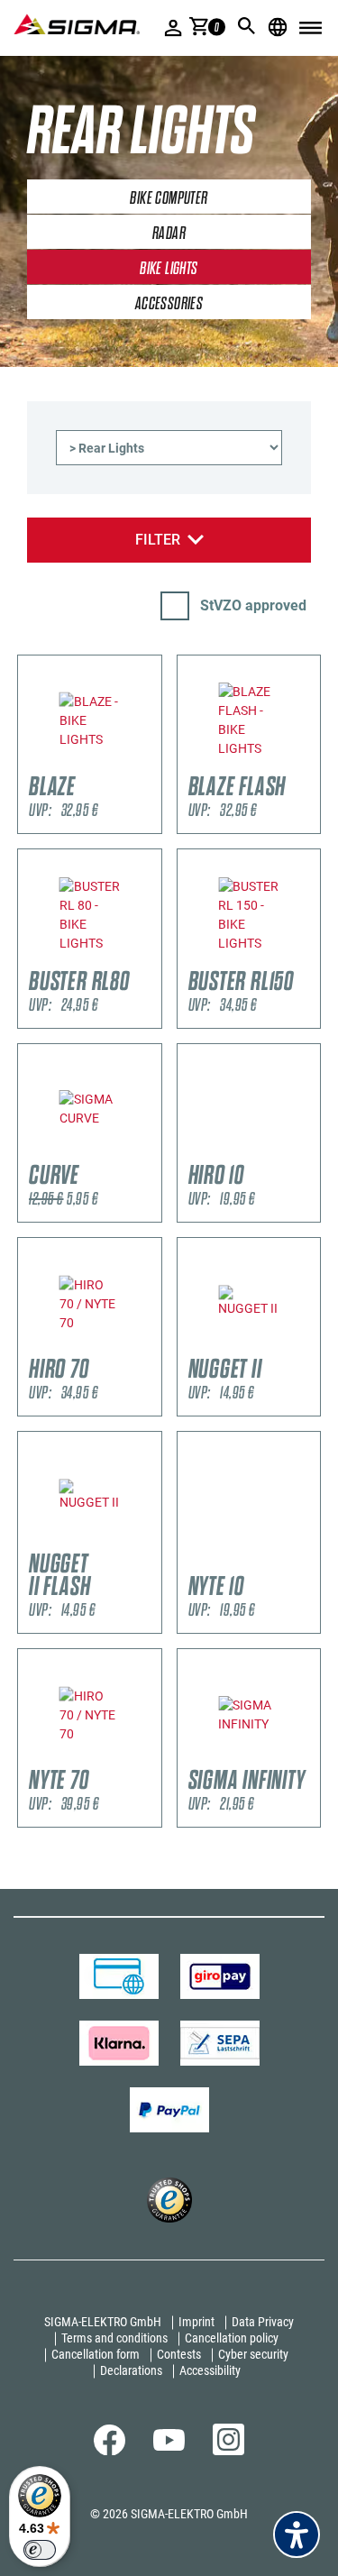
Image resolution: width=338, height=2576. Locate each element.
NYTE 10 (217, 1586)
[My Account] (174, 28)
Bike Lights (169, 269)
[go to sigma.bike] (77, 24)
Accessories (169, 304)
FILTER (158, 540)
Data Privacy (263, 2322)
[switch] (40, 2550)
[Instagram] (228, 2451)
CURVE (54, 1175)
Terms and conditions (114, 2338)
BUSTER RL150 (242, 981)
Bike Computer (169, 198)
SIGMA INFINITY (247, 1780)
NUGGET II (225, 1369)
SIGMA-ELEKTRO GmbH (103, 2322)
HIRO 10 (217, 1175)
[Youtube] (169, 2446)
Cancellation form (96, 2354)
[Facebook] (110, 2451)
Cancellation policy (232, 2338)
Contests (179, 2354)
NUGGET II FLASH (59, 1575)
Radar (169, 234)
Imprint (196, 2322)
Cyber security (253, 2354)
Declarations (131, 2370)
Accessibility (210, 2370)
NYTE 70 (59, 1780)
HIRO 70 (59, 1369)
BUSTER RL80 (79, 981)
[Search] (247, 26)
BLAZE (52, 787)
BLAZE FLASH (238, 787)
